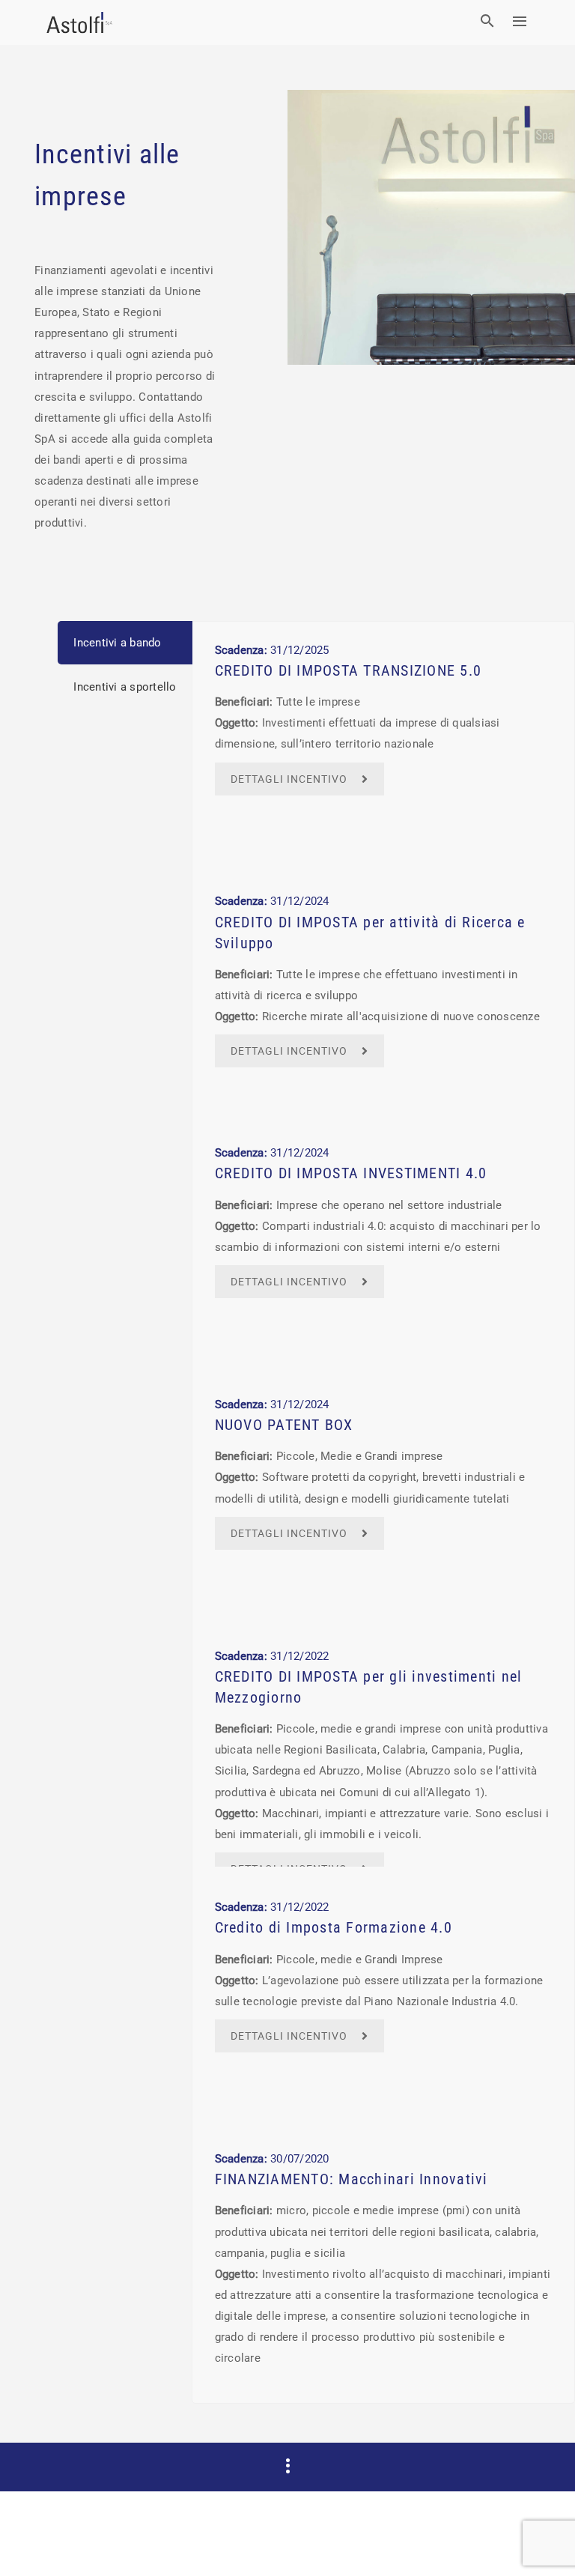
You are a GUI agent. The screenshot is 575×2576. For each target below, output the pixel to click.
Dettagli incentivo (289, 779)
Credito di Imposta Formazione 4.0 (334, 1928)
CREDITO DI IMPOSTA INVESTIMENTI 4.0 (351, 1173)
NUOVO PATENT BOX (284, 1425)
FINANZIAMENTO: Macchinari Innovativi (352, 2179)
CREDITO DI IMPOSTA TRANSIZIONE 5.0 (349, 671)
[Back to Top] (541, 2542)
